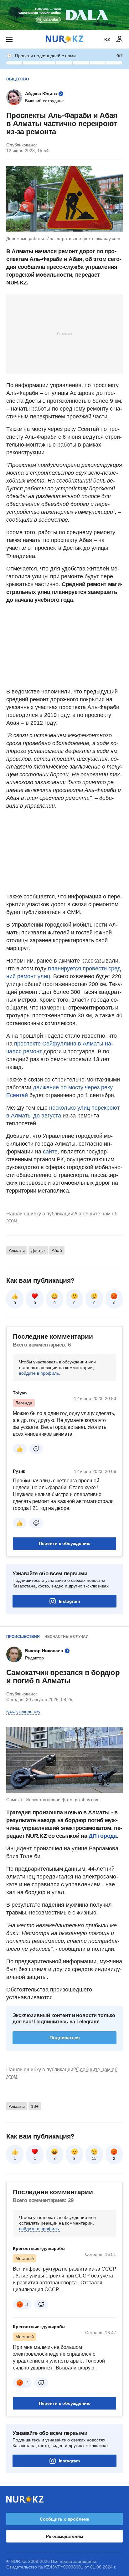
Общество (18, 79)
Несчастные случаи (67, 1637)
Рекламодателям (64, 2536)
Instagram (69, 1601)
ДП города (103, 1836)
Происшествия (23, 1637)
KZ (107, 39)
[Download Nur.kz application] (64, 15)
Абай (57, 1250)
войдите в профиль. (40, 1373)
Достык (38, 1250)
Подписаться (65, 2038)
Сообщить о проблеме (64, 2519)
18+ (35, 2106)
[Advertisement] (64, 334)
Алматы (17, 1250)
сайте (50, 1152)
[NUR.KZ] (64, 39)
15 (94, 2159)
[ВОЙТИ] (120, 39)
